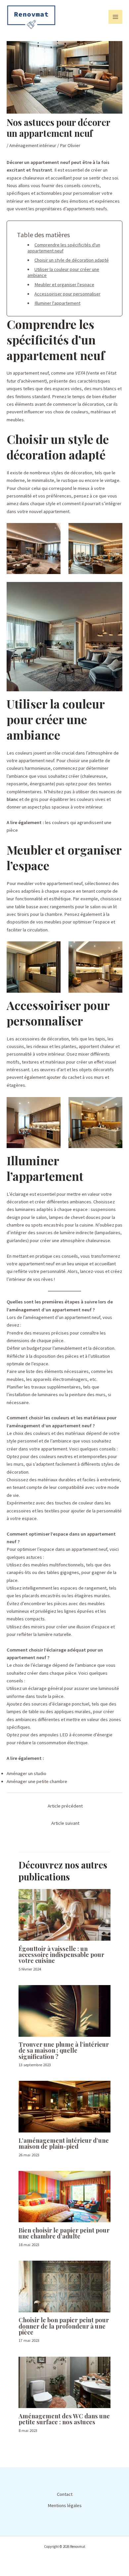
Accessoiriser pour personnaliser (67, 294)
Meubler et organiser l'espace (64, 285)
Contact (65, 2494)
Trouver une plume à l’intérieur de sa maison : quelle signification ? (64, 2050)
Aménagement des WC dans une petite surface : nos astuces (64, 2419)
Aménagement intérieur (33, 145)
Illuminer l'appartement (57, 303)
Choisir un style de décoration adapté (72, 260)
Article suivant (65, 1823)
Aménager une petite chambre (37, 1781)
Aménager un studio (26, 1773)
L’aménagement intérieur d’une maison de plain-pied (64, 2143)
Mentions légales (65, 2505)
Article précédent (65, 1806)
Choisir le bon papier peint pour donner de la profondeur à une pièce (64, 2326)
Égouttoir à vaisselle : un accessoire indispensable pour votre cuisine (61, 1954)
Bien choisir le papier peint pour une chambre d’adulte (64, 2233)
